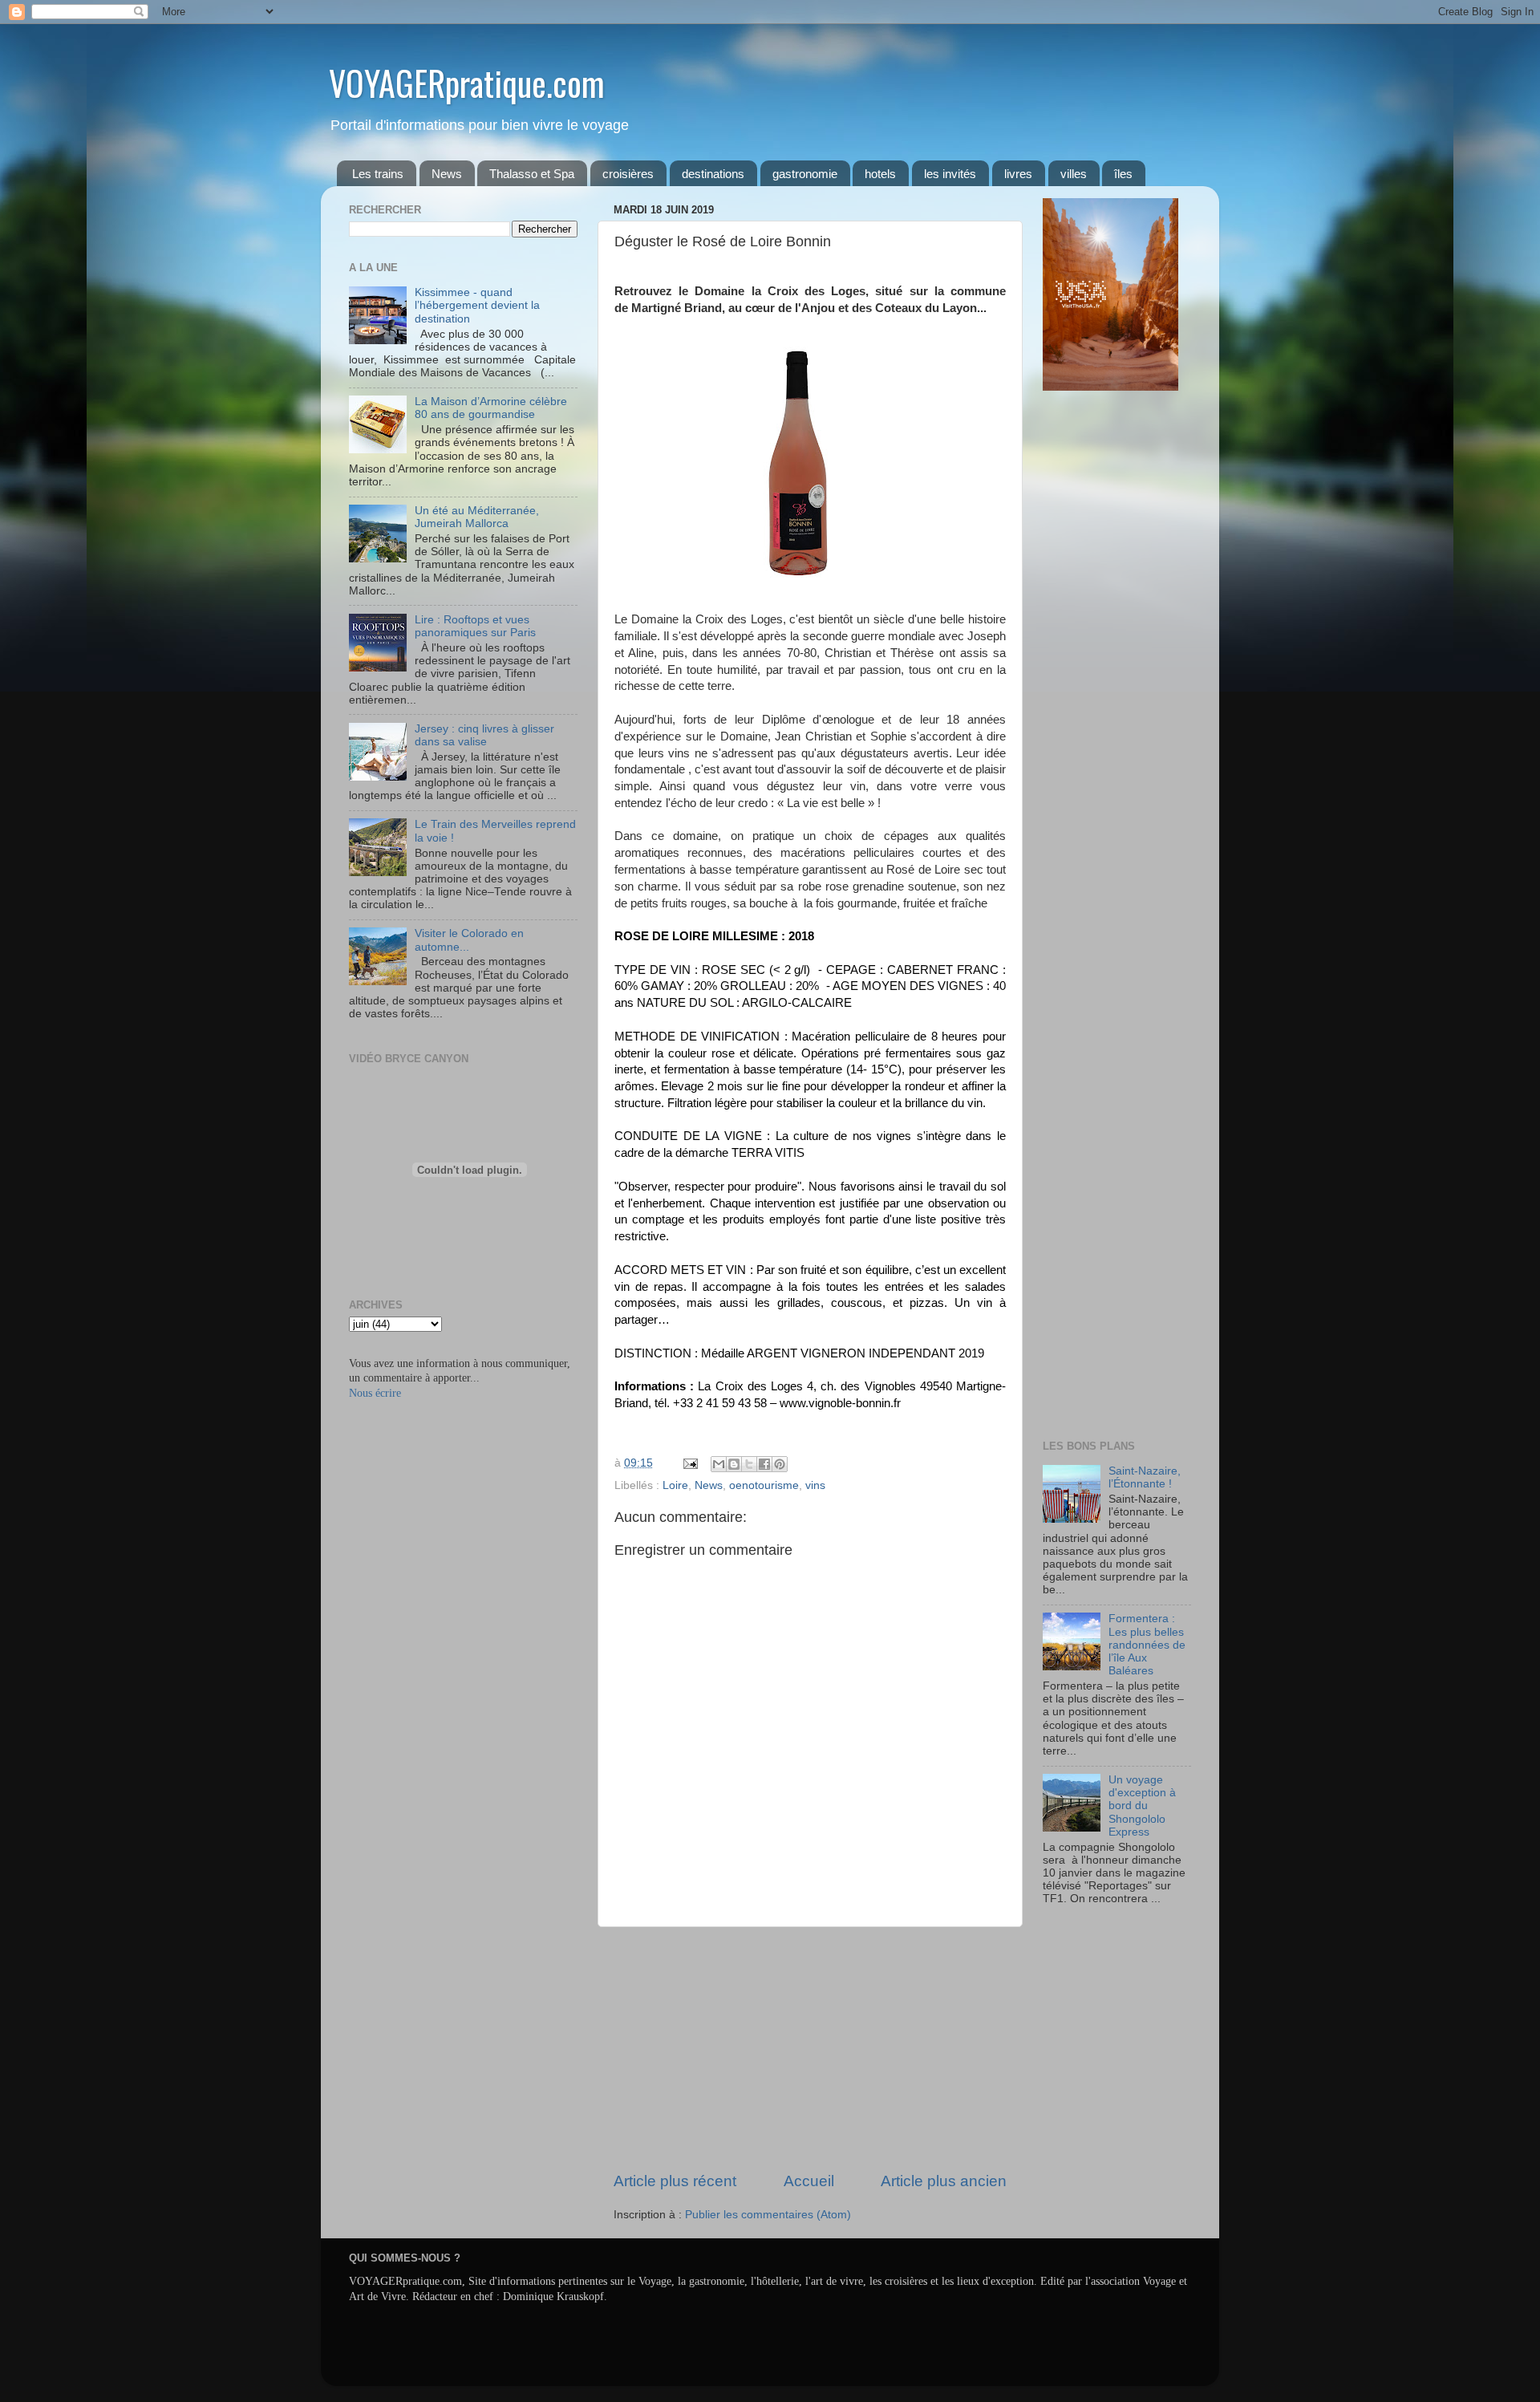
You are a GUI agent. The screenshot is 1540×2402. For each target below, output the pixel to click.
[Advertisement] (810, 2049)
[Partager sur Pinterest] (780, 1464)
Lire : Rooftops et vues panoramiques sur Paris (475, 626)
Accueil (809, 2181)
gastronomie (805, 174)
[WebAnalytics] (1075, 1946)
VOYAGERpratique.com (467, 83)
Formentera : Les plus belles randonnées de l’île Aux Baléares (1147, 1645)
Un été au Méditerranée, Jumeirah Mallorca (477, 517)
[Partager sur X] (749, 1464)
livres (1018, 174)
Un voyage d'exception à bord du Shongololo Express (1142, 1806)
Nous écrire (375, 1393)
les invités (950, 174)
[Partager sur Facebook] (764, 1464)
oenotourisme (764, 1485)
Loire (675, 1485)
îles (1123, 174)
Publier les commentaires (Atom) (768, 2215)
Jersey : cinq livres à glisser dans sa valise (484, 735)
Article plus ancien (944, 2181)
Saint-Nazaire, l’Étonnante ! (1145, 1477)
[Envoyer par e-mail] (719, 1464)
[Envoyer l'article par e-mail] (689, 1463)
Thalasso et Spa (532, 174)
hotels (880, 174)
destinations (713, 174)
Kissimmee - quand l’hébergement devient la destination (477, 305)
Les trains (378, 174)
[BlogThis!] (734, 1464)
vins (815, 1485)
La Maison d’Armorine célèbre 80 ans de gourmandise (491, 408)
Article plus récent (675, 2181)
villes (1074, 174)
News (447, 174)
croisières (628, 174)
